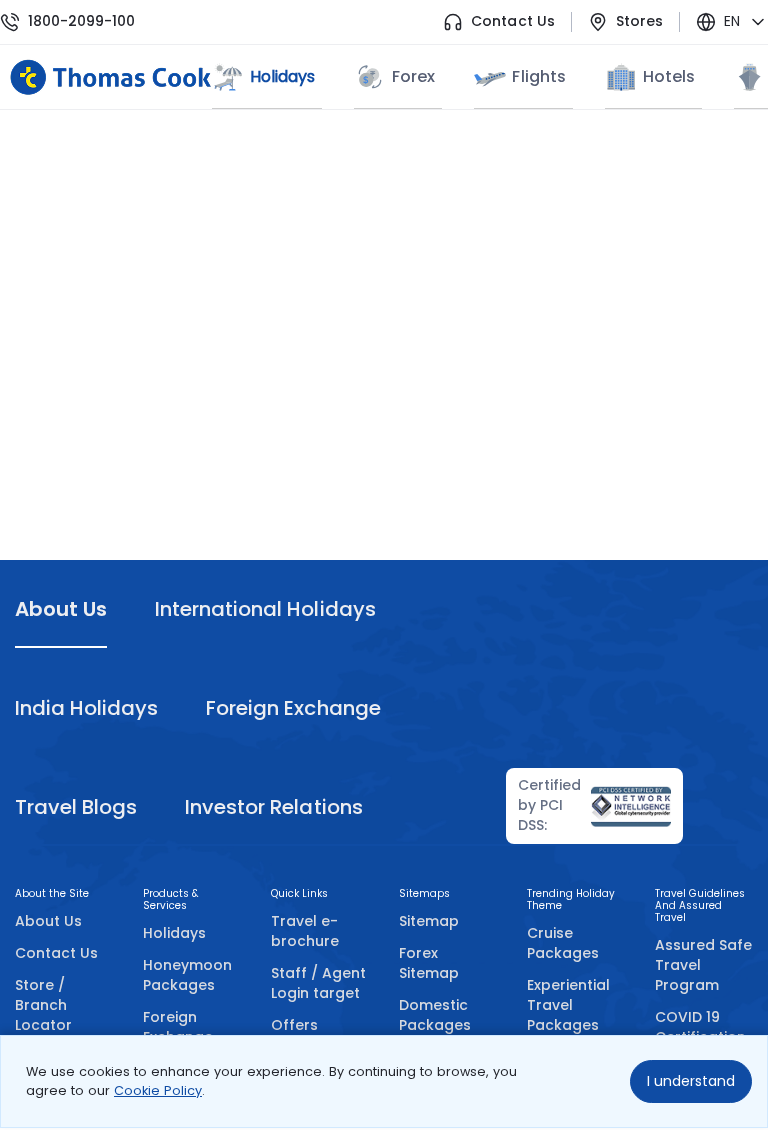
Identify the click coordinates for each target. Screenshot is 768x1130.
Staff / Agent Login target (318, 983)
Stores (639, 21)
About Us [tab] (61, 609)
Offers (294, 1025)
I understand (691, 1081)
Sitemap (429, 921)
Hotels (669, 76)
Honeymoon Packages (187, 975)
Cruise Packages (563, 943)
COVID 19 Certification (700, 1027)
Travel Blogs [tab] (76, 807)
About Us (48, 921)
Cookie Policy (158, 1090)
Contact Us (512, 21)
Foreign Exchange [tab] (293, 708)
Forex (413, 76)
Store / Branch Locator (43, 1005)
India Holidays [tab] (86, 708)
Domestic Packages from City (435, 1025)
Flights (538, 76)
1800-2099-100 (81, 21)
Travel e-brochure (305, 931)
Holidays (174, 933)
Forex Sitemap (429, 963)
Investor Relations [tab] (273, 807)
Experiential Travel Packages (568, 1005)
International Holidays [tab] (265, 609)
